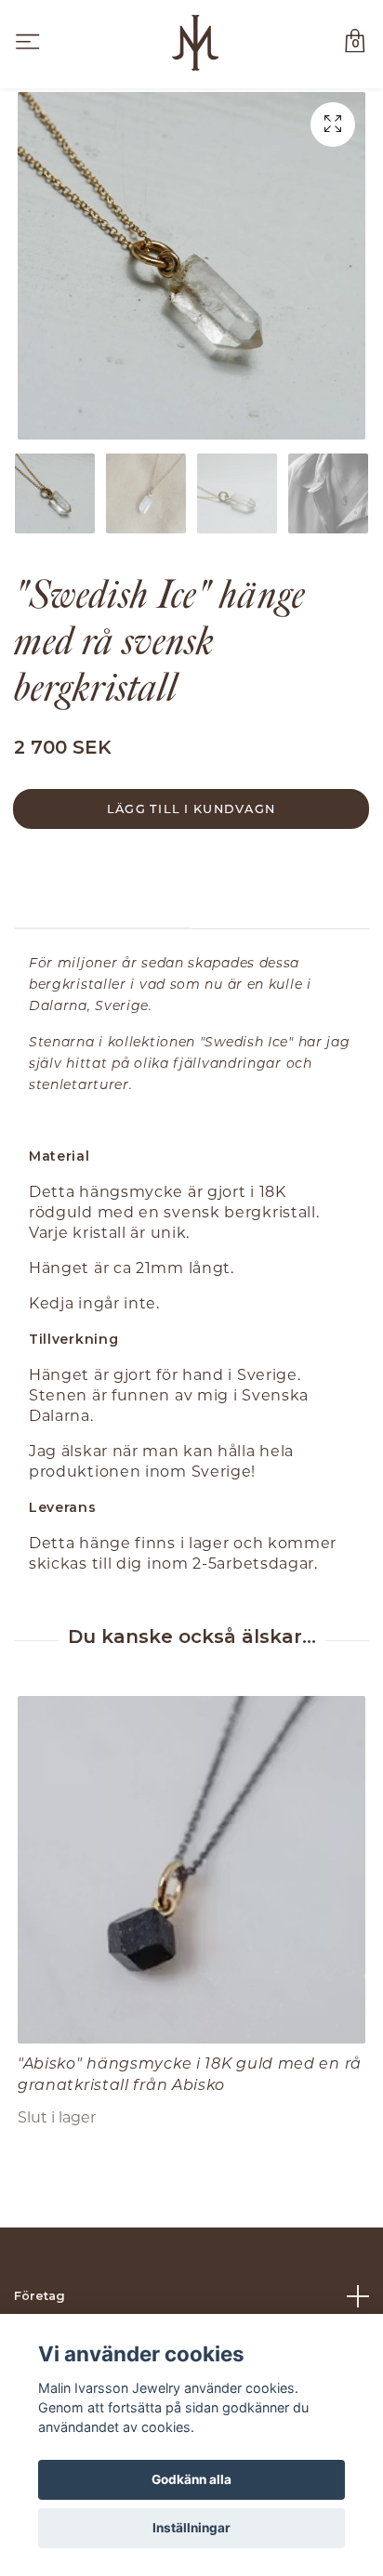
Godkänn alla (191, 2479)
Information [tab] (103, 901)
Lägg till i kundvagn (191, 808)
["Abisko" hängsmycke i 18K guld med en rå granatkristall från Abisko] (191, 1870)
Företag (40, 2296)
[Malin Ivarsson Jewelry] (195, 43)
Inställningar (191, 2528)
